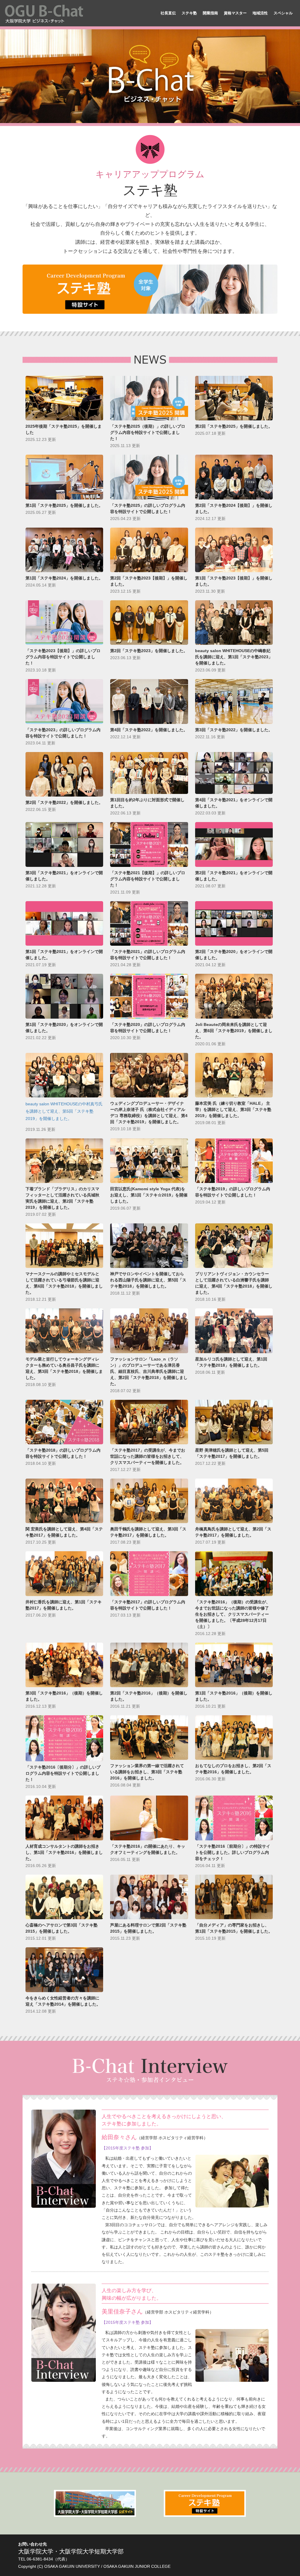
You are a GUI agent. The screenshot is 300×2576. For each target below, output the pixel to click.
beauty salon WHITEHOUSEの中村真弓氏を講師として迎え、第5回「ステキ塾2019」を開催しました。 (64, 1111)
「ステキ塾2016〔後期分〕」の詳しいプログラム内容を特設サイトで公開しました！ (63, 1773)
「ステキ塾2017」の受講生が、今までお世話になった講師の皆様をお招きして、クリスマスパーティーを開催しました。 (148, 1456)
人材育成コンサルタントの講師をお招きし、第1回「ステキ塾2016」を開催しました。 (64, 1852)
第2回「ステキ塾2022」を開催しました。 (64, 802)
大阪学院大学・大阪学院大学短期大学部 (71, 2551)
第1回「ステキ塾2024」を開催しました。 (64, 578)
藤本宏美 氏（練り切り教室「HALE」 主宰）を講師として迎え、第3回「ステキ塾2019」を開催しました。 (233, 1109)
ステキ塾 (189, 13)
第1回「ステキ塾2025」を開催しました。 (64, 505)
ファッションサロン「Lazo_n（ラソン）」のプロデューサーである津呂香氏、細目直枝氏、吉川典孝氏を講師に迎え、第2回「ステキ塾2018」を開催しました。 (149, 1371)
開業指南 (210, 13)
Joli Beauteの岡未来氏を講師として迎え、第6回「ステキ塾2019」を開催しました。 (234, 1031)
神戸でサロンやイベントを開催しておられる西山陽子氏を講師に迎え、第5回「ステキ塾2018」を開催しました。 (148, 1280)
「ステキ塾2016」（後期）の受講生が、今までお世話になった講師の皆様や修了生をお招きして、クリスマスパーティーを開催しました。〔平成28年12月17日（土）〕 (233, 1614)
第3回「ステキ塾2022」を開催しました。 (234, 730)
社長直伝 (168, 13)
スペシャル (283, 13)
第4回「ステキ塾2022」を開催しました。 (149, 730)
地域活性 (260, 13)
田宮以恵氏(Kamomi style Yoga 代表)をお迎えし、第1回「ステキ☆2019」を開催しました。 (149, 1195)
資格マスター (235, 13)
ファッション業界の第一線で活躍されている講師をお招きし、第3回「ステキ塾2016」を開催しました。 (147, 1772)
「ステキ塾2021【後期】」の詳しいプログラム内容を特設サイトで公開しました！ (148, 879)
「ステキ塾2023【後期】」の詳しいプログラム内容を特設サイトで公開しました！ (63, 657)
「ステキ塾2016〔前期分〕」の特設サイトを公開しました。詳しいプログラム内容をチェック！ (233, 1852)
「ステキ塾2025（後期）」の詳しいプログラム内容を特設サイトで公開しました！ (148, 432)
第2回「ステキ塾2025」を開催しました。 (234, 426)
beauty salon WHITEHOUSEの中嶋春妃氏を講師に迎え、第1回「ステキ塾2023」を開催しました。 (234, 657)
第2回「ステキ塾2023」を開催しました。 (149, 651)
